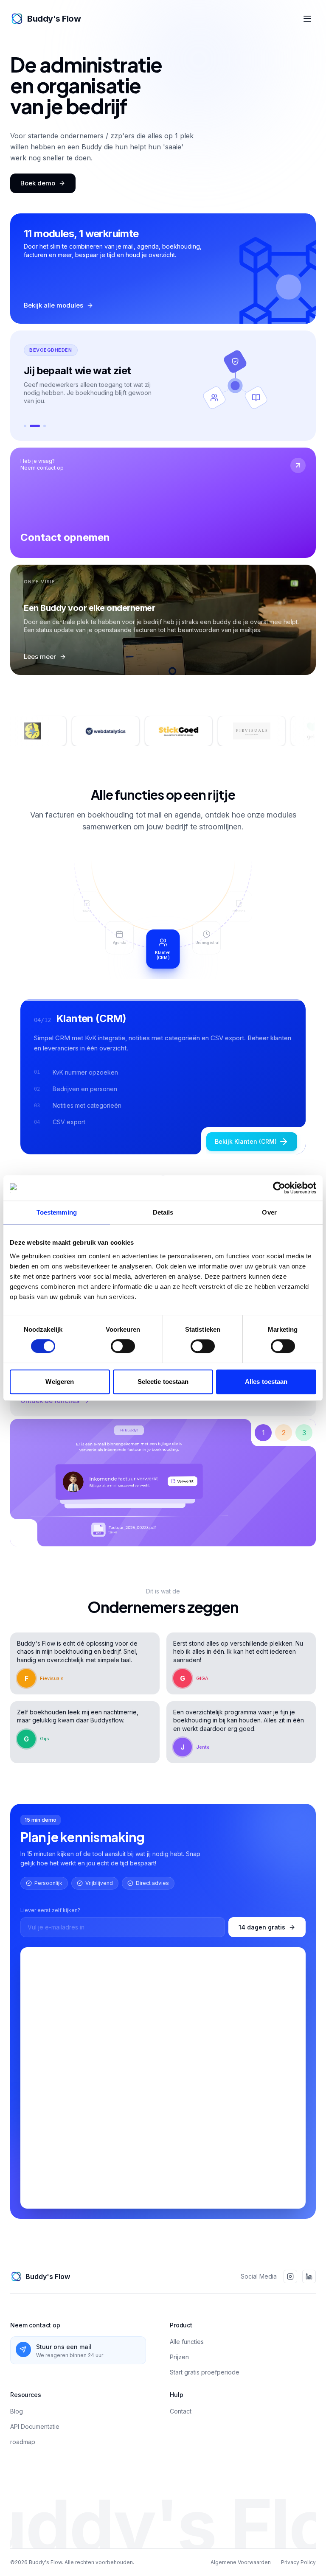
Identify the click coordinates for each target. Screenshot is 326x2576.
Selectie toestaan (163, 1382)
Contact (181, 2446)
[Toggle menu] (307, 19)
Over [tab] (269, 1212)
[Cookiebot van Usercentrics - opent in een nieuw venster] (279, 1188)
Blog (17, 2446)
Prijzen (179, 2391)
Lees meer (40, 669)
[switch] (123, 1346)
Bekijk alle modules (53, 308)
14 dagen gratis (262, 1961)
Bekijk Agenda (256, 1154)
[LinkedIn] (309, 2311)
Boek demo (38, 183)
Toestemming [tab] (57, 1212)
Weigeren (60, 1382)
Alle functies (187, 2376)
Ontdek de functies (50, 1424)
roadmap (23, 2476)
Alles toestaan (266, 1382)
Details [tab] (163, 1212)
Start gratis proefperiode (205, 2407)
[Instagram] (290, 2311)
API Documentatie (35, 2461)
